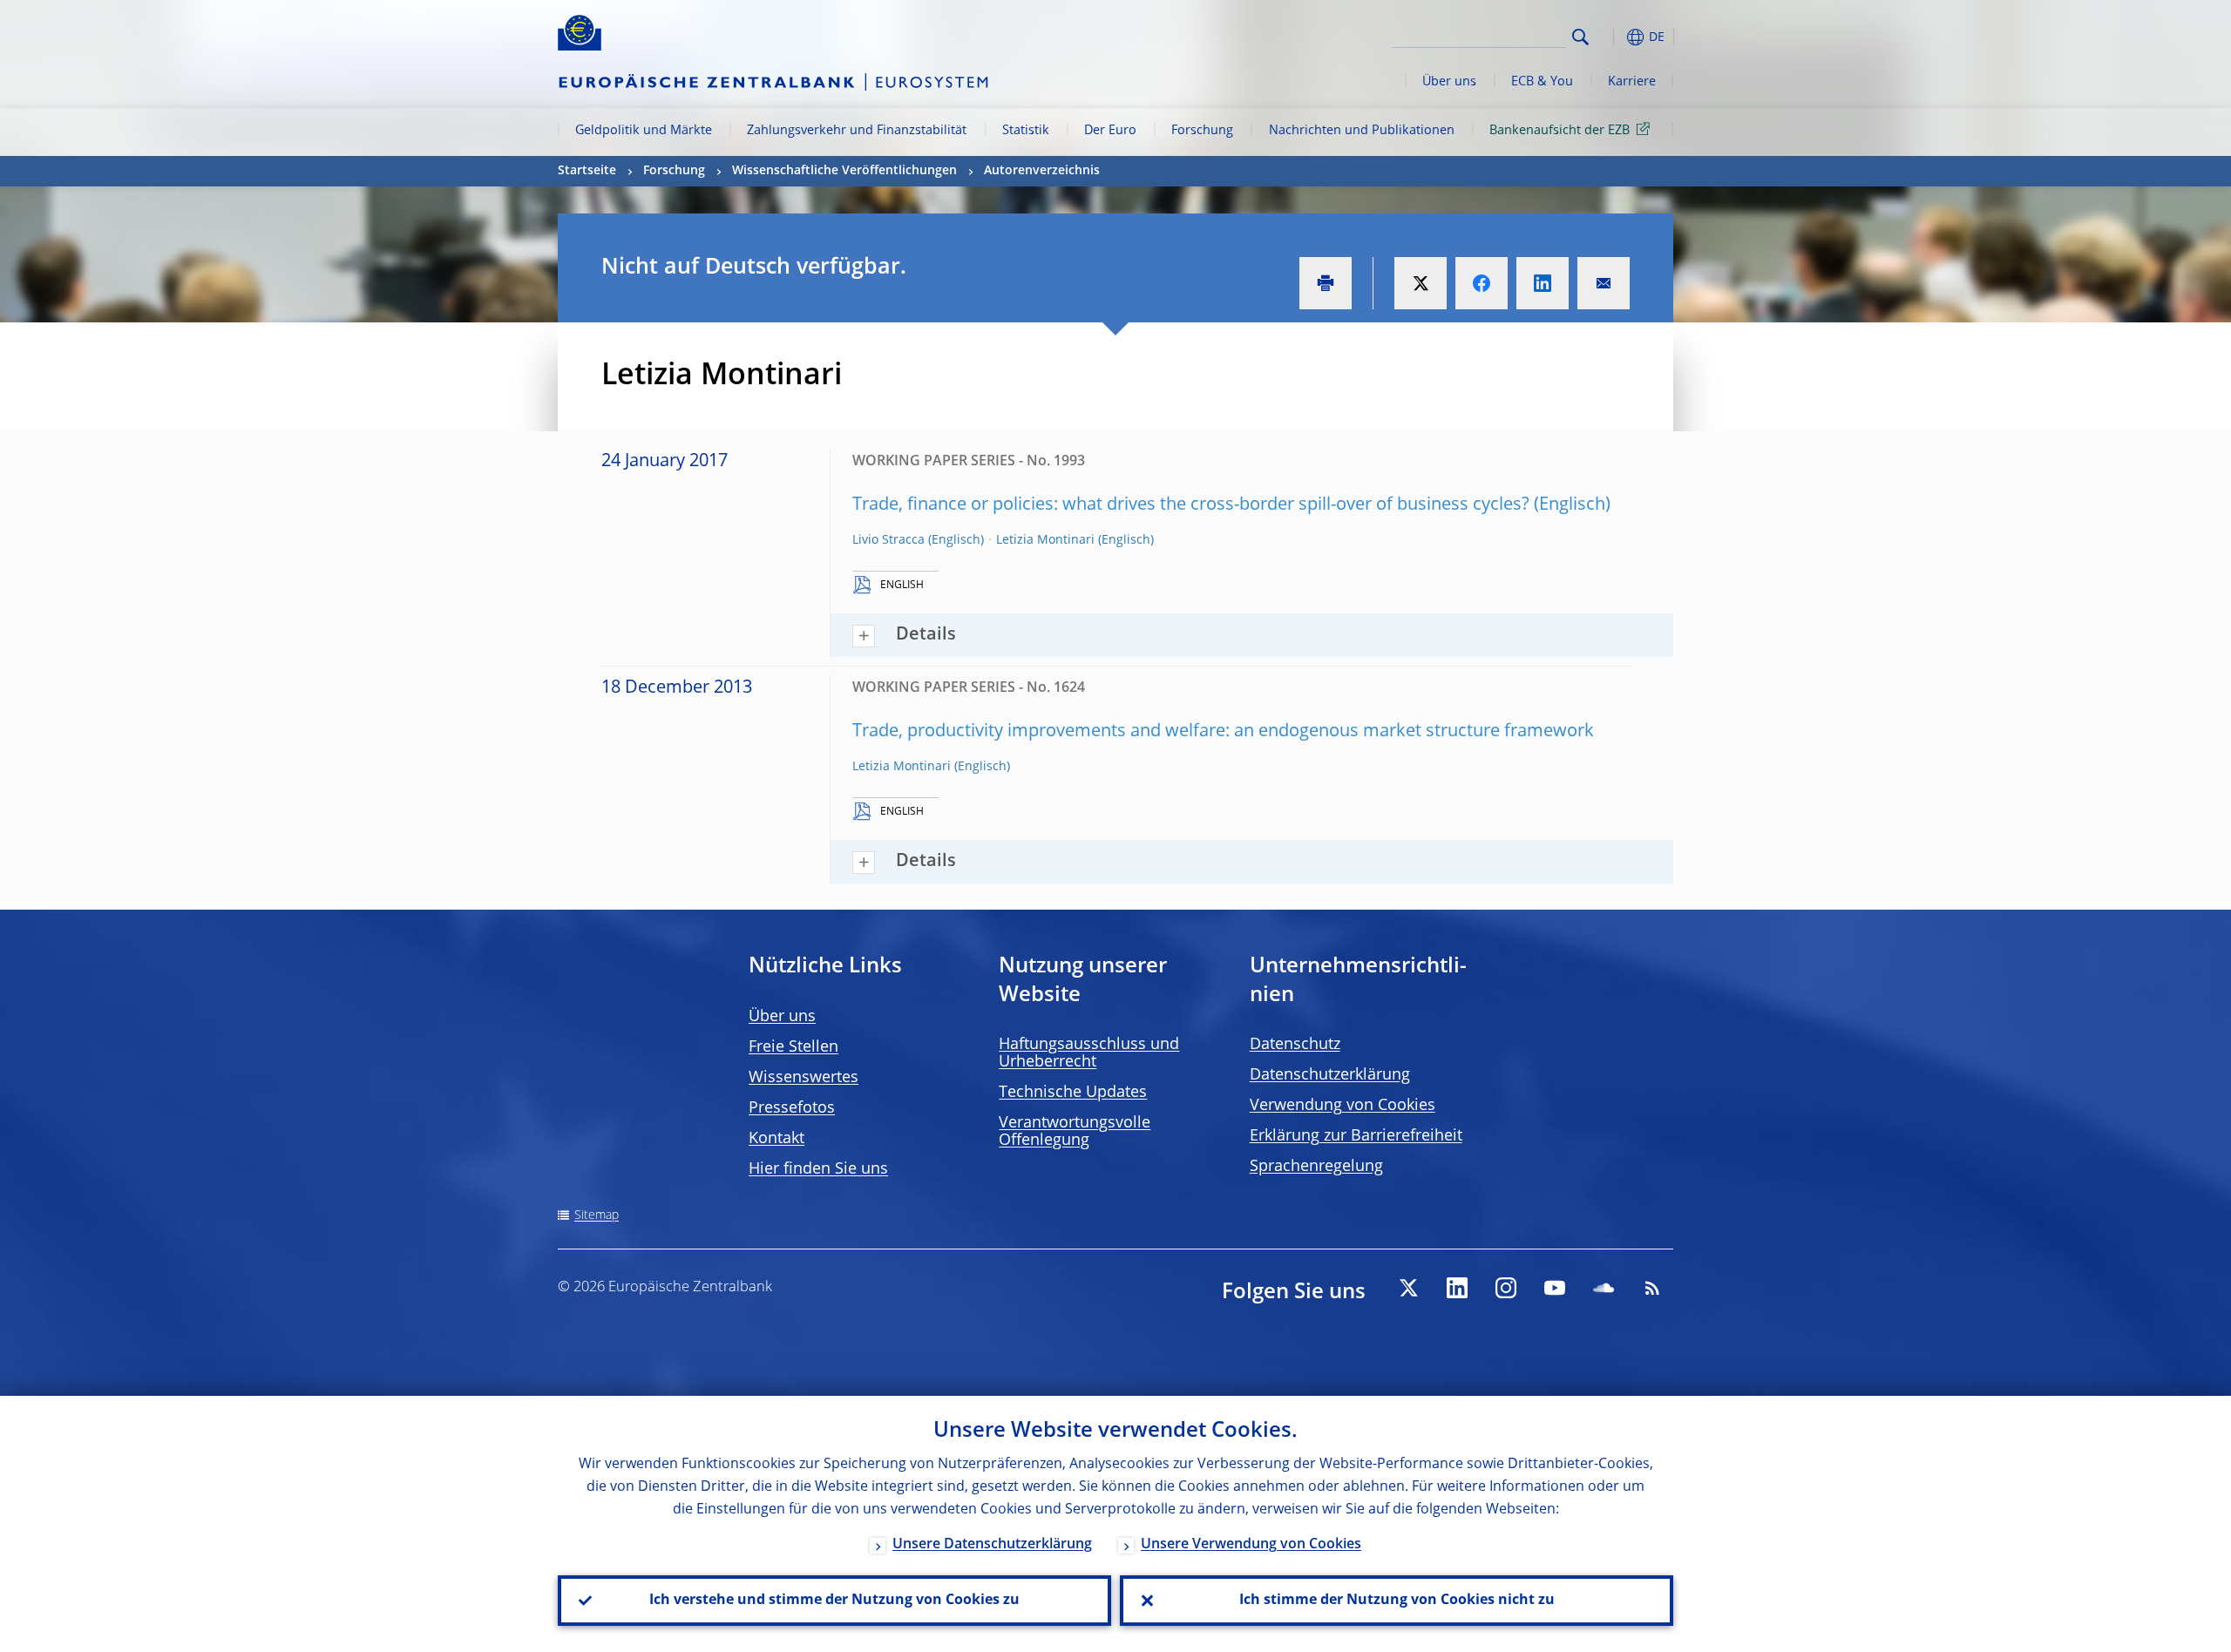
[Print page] (1326, 283)
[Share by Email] (1604, 283)
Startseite (587, 171)
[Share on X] (1421, 283)
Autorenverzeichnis (1042, 171)
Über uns (1449, 82)
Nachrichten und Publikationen (1362, 131)
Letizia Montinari (1045, 540)
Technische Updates (1073, 1093)
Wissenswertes (804, 1078)
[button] (1612, 37)
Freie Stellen (793, 1047)
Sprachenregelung (1316, 1167)
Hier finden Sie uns (818, 1169)
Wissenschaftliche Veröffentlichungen (844, 171)
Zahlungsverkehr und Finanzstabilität (857, 131)
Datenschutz (1295, 1045)
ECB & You (1542, 82)
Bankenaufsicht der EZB (1560, 131)
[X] (1408, 1288)
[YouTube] (1555, 1288)
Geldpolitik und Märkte (644, 131)
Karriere (1632, 82)
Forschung (1202, 131)
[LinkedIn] (1457, 1288)
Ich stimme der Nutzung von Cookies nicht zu (1397, 1601)
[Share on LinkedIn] (1543, 283)
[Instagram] (1506, 1288)
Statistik (1026, 131)
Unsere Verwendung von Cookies (1251, 1545)
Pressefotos (792, 1108)
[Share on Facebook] (1482, 283)
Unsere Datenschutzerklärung (992, 1545)
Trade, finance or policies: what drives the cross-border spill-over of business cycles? (1191, 505)
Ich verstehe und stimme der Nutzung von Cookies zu (834, 1601)
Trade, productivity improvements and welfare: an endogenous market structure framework (1223, 732)
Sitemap (597, 1215)
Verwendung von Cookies (1343, 1106)
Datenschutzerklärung (1330, 1075)
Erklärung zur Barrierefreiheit (1356, 1136)
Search (1580, 37)
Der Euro (1110, 131)
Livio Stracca (888, 540)
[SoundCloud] (1604, 1288)
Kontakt (776, 1139)
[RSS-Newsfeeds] (1652, 1288)
